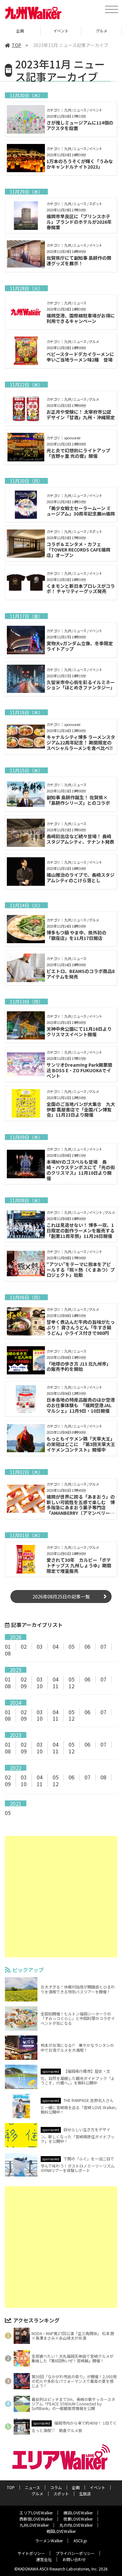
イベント (61, 31)
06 (88, 1646)
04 (56, 1646)
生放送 (85, 2493)
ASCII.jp (80, 2540)
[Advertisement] (61, 1897)
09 (24, 1686)
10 (40, 1686)
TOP (16, 45)
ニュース (32, 2487)
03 (40, 1646)
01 (8, 1646)
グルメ (102, 31)
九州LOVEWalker (34, 2525)
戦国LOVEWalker (61, 2531)
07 (103, 1646)
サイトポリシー (31, 2553)
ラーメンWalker (49, 2540)
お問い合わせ (74, 2559)
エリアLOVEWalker (36, 2513)
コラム (56, 2487)
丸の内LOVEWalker (76, 2525)
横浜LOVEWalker (78, 2513)
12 (72, 1686)
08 (8, 1653)
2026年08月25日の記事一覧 (61, 1597)
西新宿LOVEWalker (36, 2519)
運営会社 (44, 2559)
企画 (20, 31)
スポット (61, 2493)
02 (24, 1646)
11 (56, 1686)
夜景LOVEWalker (78, 2519)
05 (72, 1646)
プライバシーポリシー (75, 2553)
